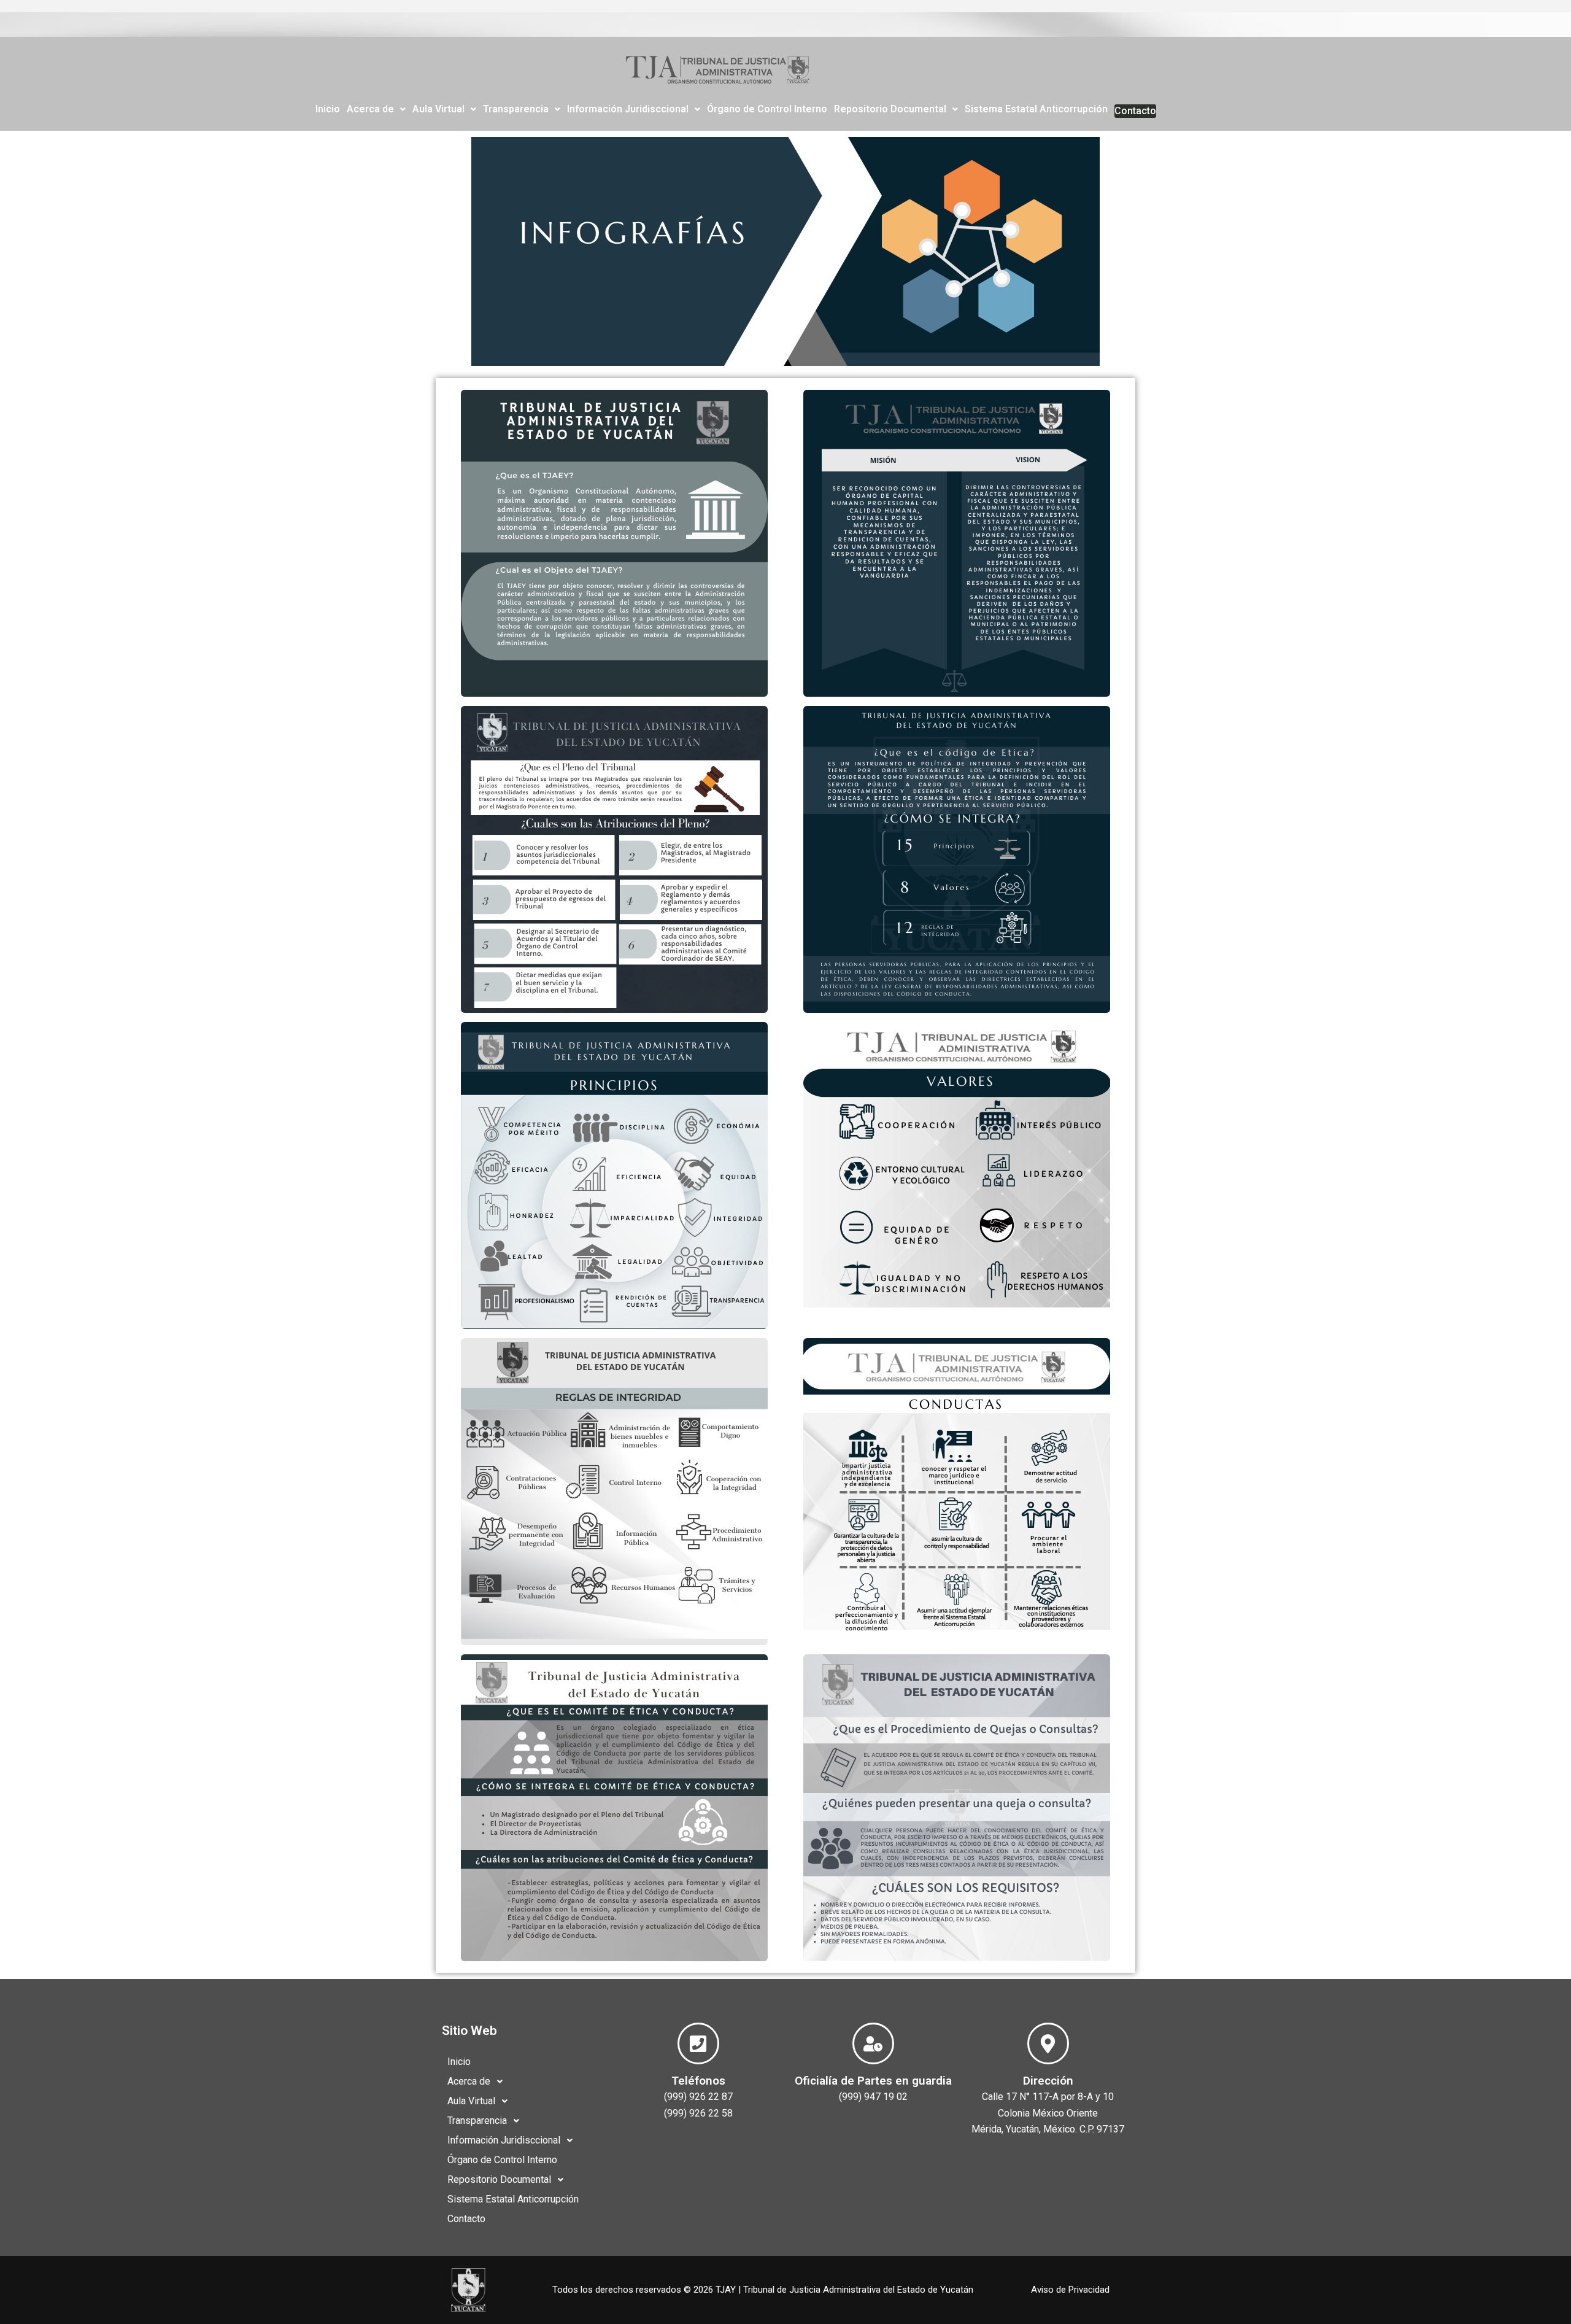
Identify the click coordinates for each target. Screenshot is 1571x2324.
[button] (376, 109)
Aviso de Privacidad (1070, 2290)
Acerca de (370, 109)
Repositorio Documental (890, 109)
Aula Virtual (438, 109)
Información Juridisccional (628, 109)
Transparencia (516, 109)
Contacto (1135, 111)
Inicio (328, 109)
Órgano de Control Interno (767, 109)
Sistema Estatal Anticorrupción (1036, 109)
